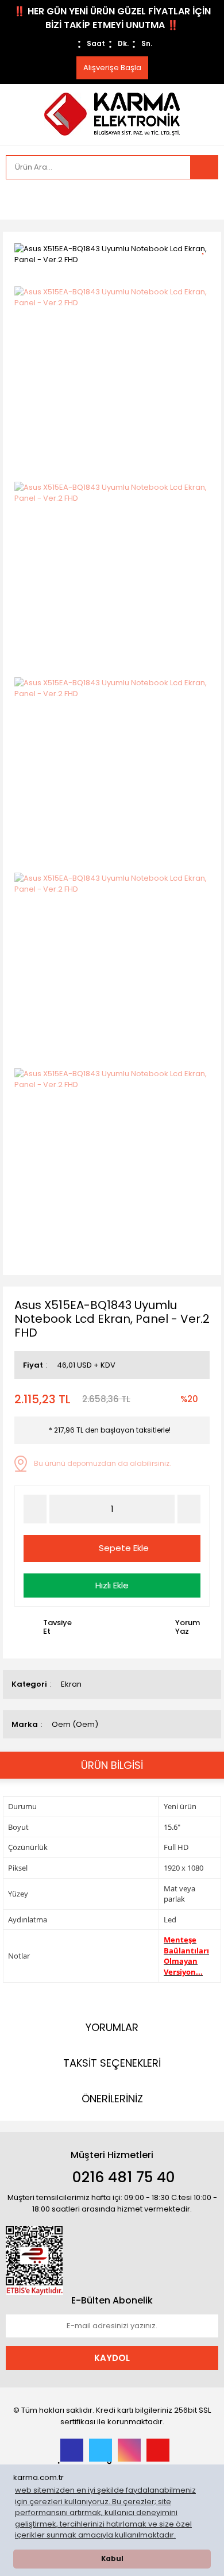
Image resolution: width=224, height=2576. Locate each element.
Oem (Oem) (75, 1724)
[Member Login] (17, 199)
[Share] (207, 268)
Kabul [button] (112, 2559)
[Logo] (112, 114)
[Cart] (201, 199)
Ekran (71, 1684)
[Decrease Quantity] (35, 1509)
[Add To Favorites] (207, 247)
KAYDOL (112, 2358)
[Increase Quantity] (189, 1509)
